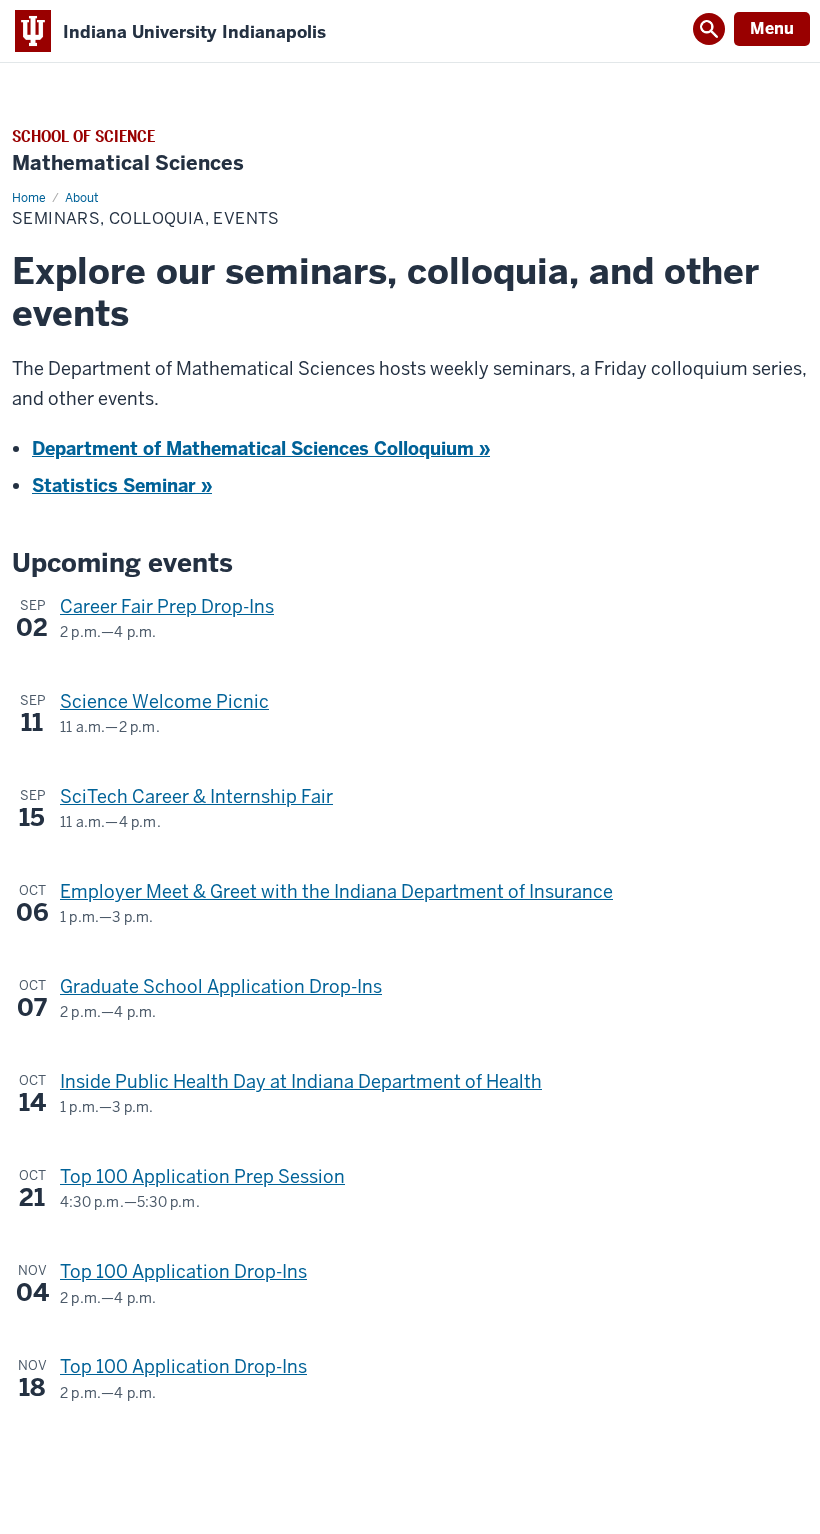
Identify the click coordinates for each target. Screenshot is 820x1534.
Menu (772, 28)
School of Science (83, 136)
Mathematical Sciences (128, 163)
